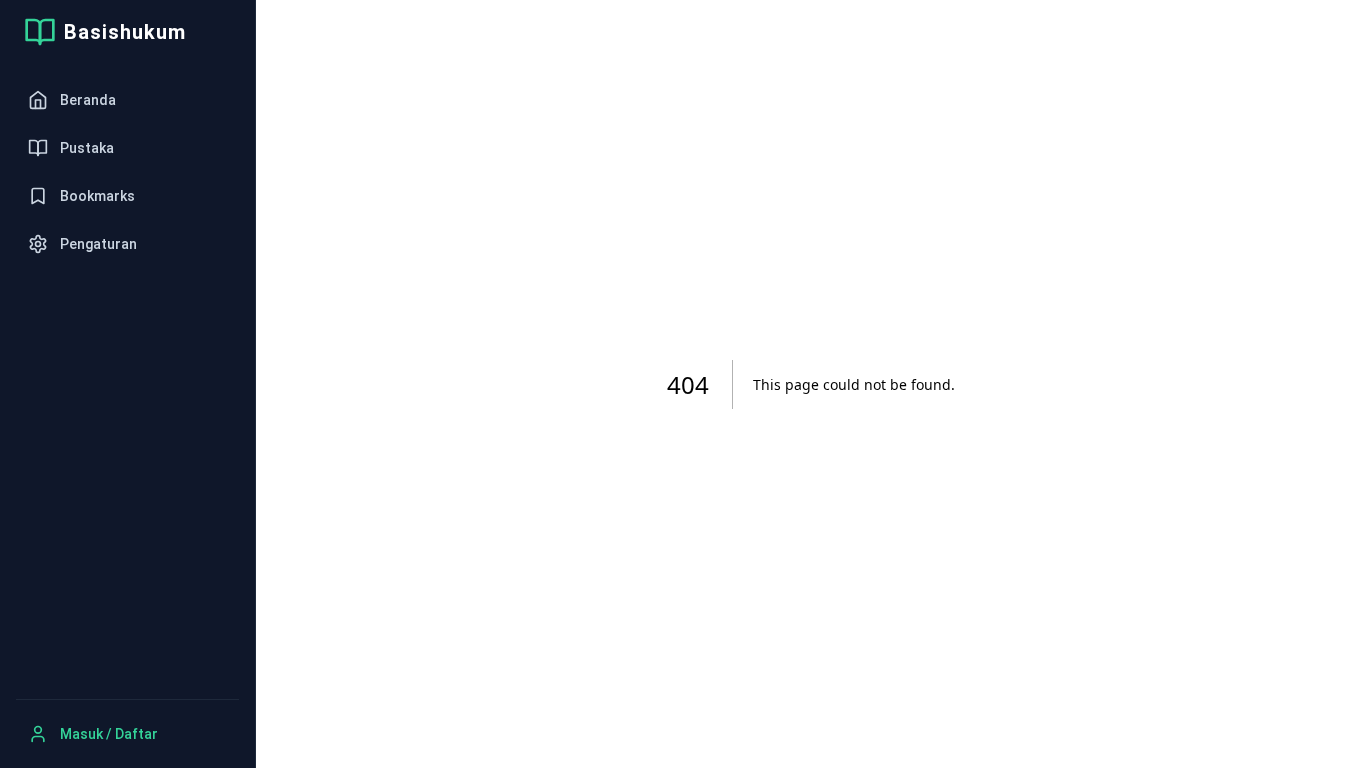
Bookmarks (97, 196)
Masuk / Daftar (109, 734)
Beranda (88, 100)
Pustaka (87, 148)
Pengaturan (98, 244)
